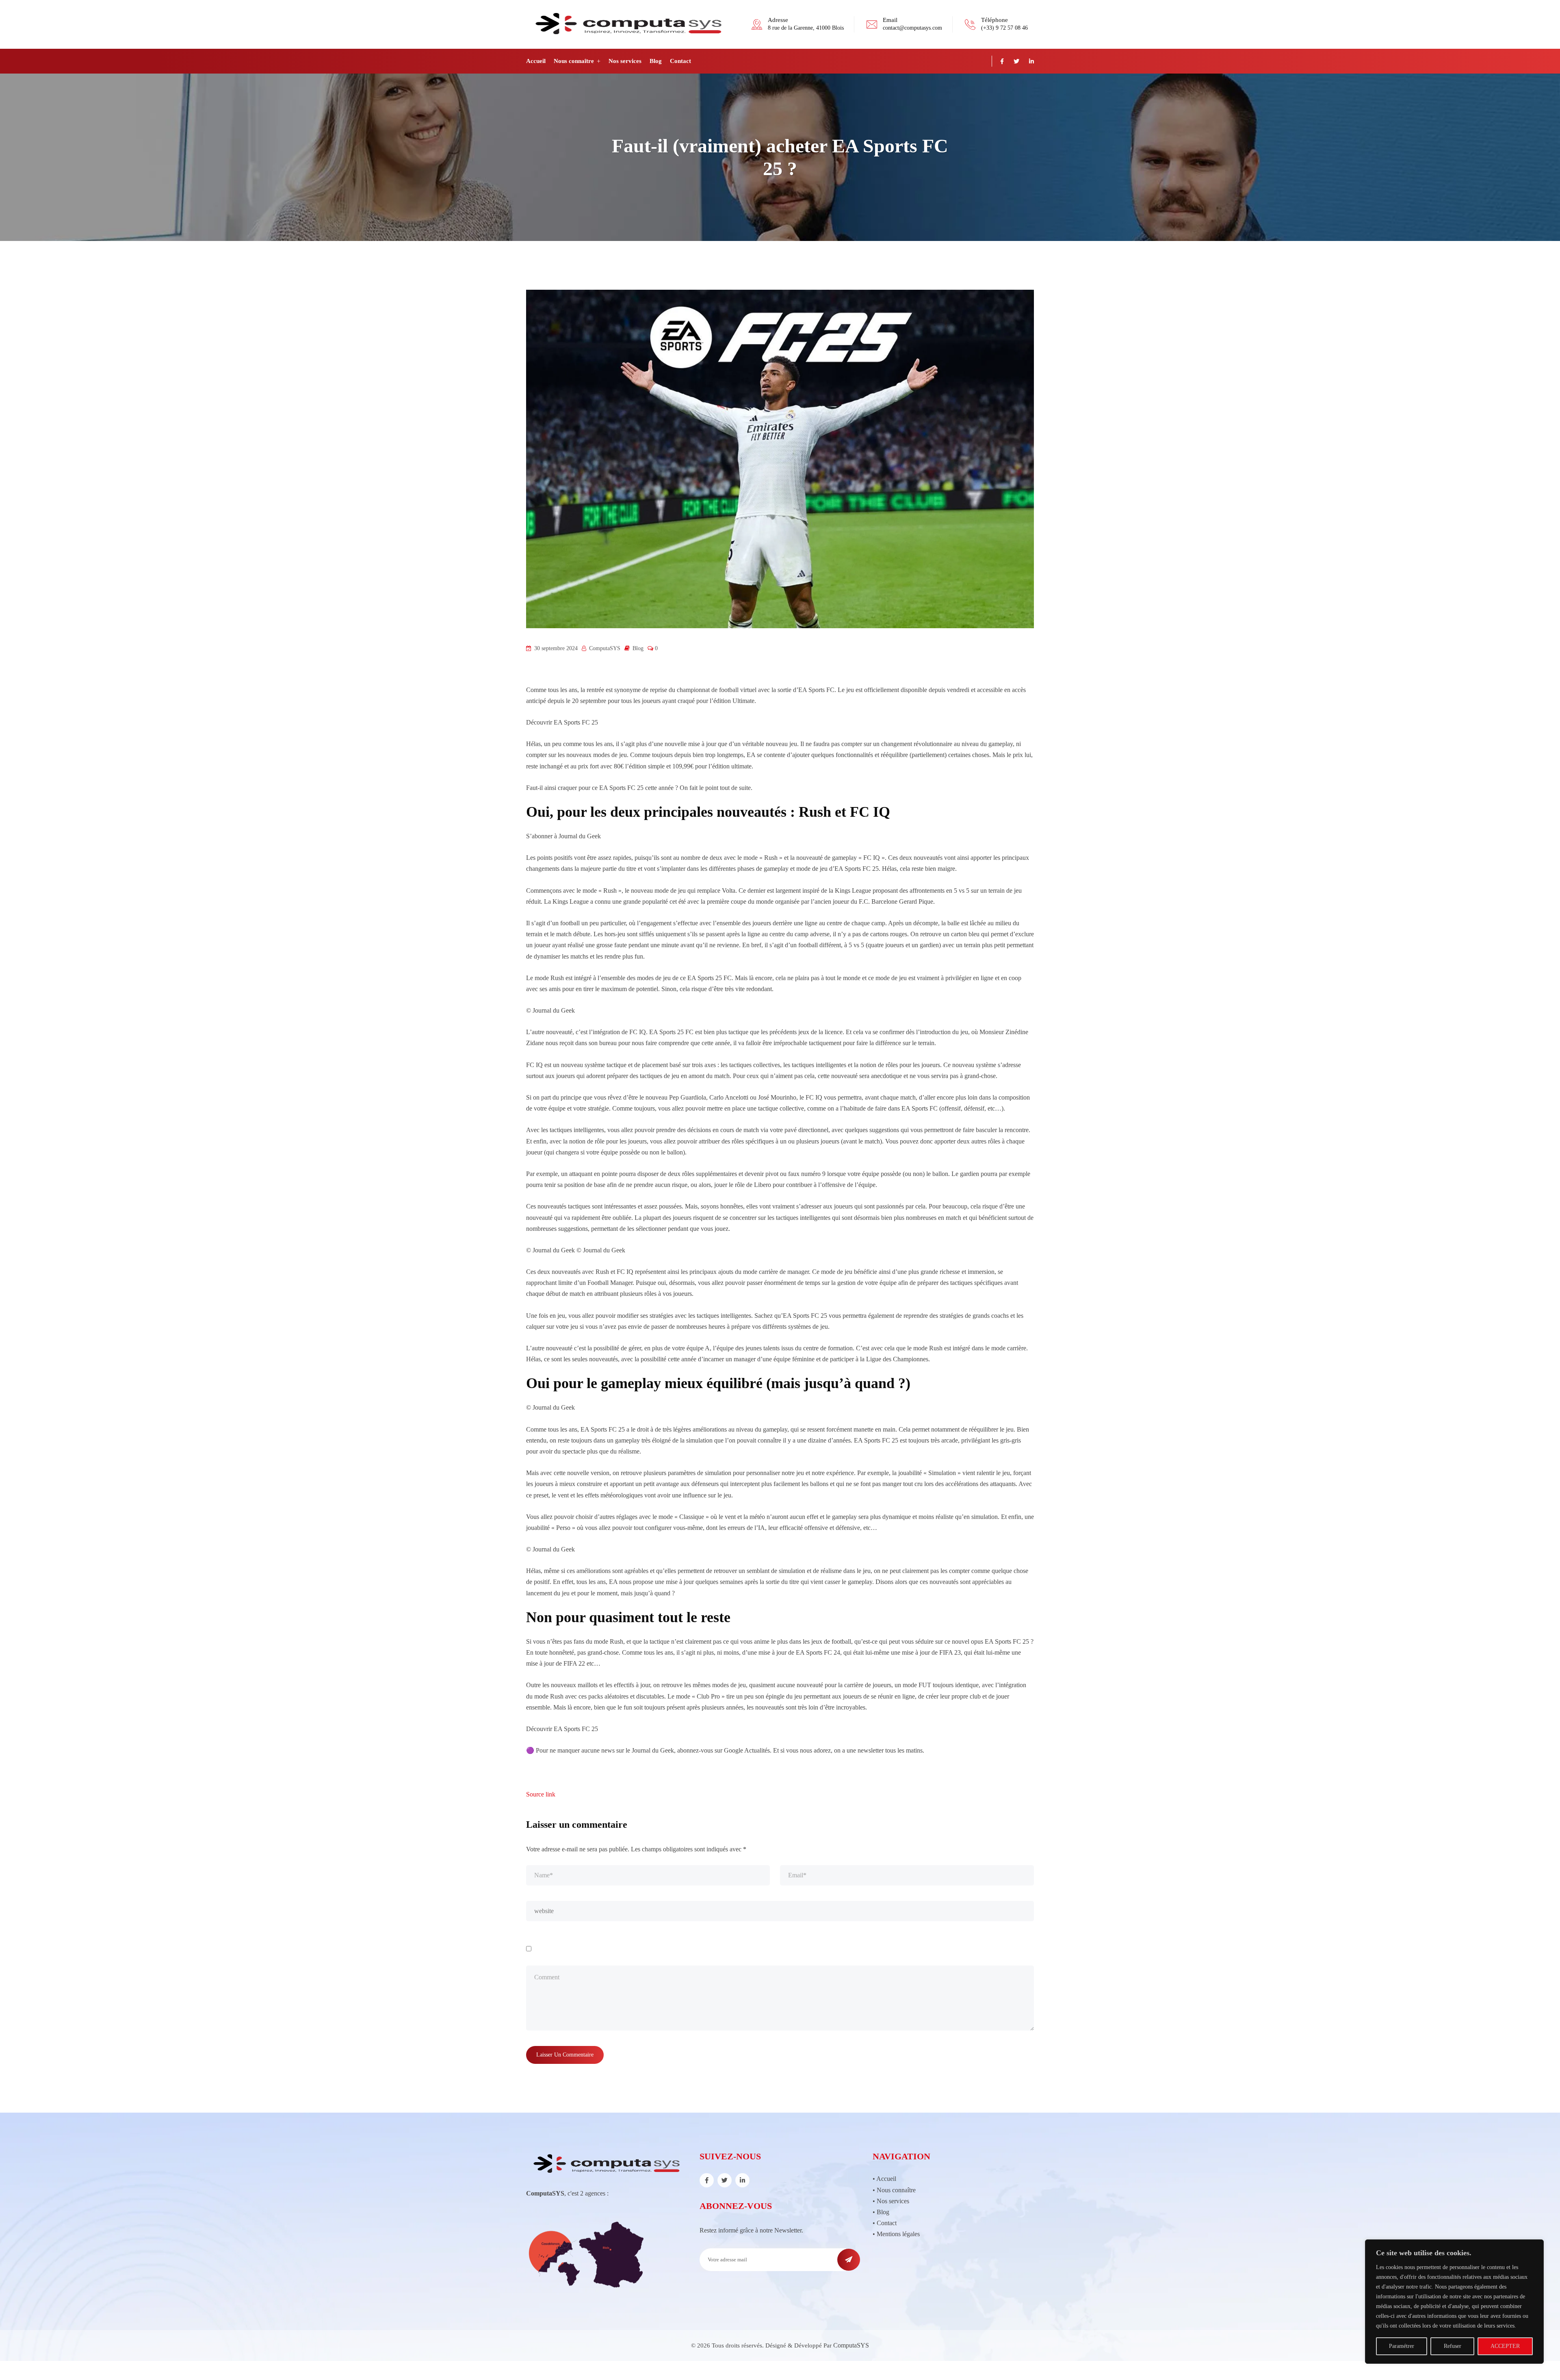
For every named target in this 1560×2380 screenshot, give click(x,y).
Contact (680, 61)
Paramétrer (1402, 2346)
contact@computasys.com (912, 28)
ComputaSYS (851, 2345)
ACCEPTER (1505, 2346)
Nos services (625, 61)
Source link (541, 1794)
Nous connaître (574, 61)
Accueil (536, 61)
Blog (656, 61)
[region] (1454, 2302)
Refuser (1453, 2346)
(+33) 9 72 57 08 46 (1004, 28)
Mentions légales (898, 2234)
